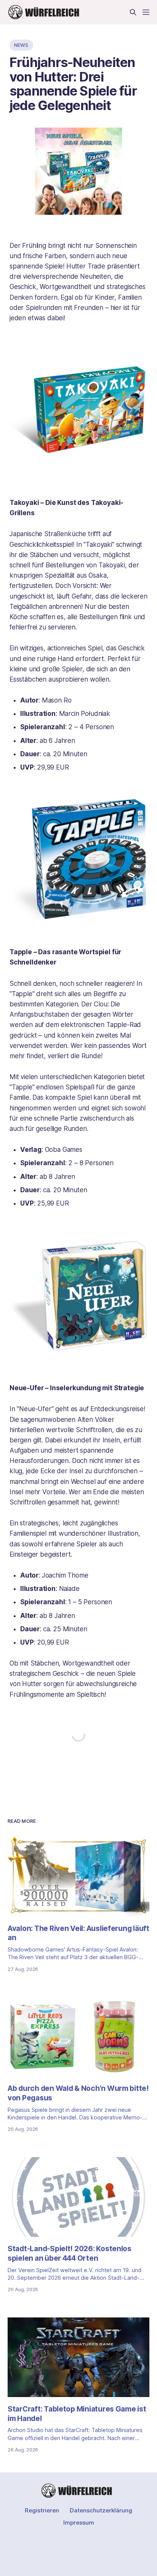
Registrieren (42, 2510)
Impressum (79, 2522)
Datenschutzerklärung (101, 2510)
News (21, 45)
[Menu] (146, 12)
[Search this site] (133, 12)
